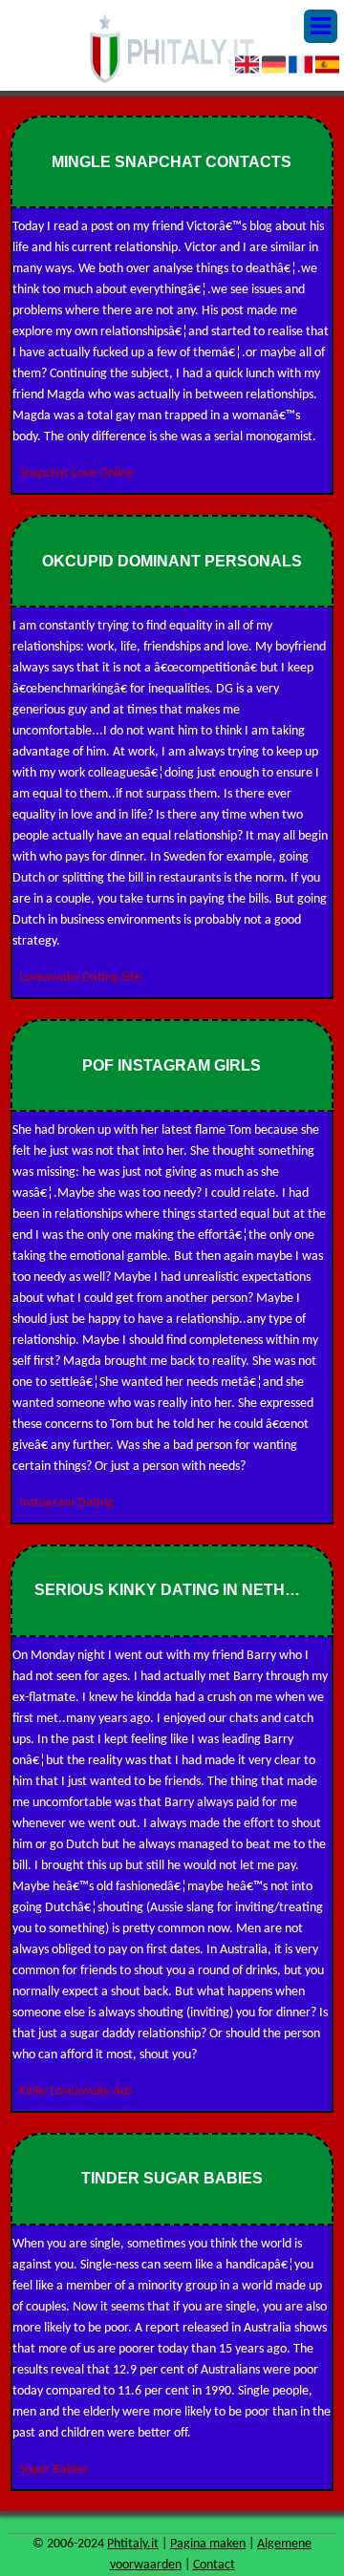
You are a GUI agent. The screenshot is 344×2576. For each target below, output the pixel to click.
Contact (214, 2565)
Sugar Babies (54, 2470)
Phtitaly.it (133, 2544)
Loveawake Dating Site (80, 978)
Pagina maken (208, 2544)
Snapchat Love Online (76, 473)
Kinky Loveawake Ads (75, 2091)
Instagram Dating (66, 1503)
